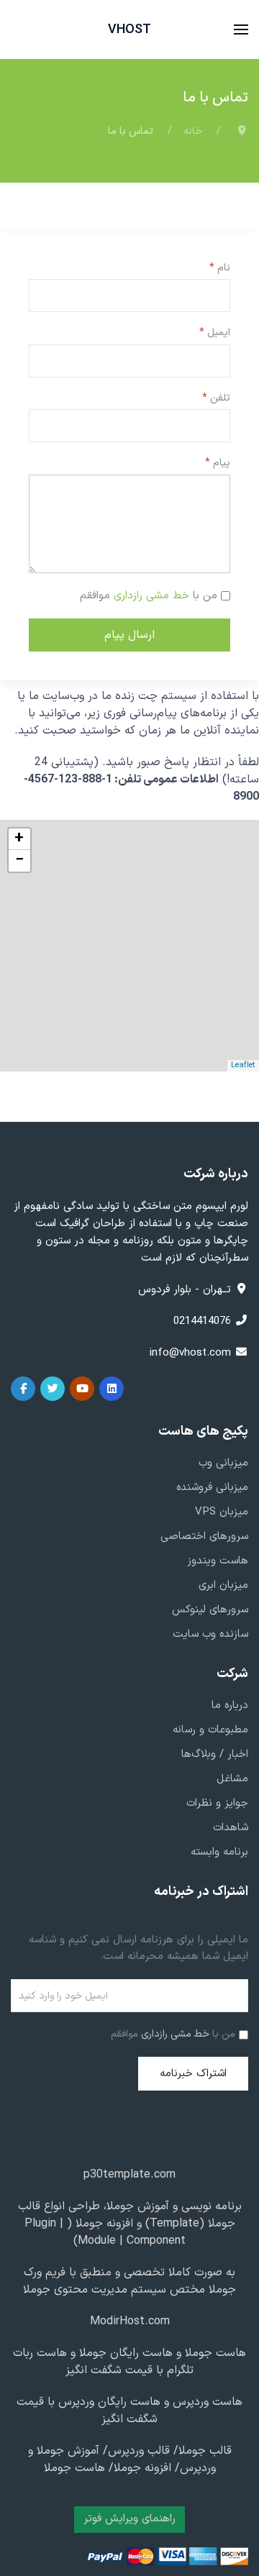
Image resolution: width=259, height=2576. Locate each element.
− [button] (19, 861)
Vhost (129, 30)
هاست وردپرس (206, 2402)
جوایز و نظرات (217, 1803)
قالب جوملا (205, 2451)
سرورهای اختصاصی (204, 1536)
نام (220, 268)
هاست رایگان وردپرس (108, 2402)
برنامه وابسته (219, 1852)
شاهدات (231, 1828)
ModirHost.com (130, 2321)
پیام (218, 463)
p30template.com (129, 2175)
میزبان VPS (222, 1512)
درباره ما (230, 1705)
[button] (241, 29)
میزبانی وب (223, 1463)
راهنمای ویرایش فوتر (129, 2519)
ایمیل (215, 333)
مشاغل (232, 1779)
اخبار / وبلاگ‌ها (215, 1754)
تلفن (216, 398)
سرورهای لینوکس (210, 1610)
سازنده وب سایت (210, 1634)
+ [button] (19, 839)
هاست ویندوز (218, 1561)
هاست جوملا (214, 2353)
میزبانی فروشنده (212, 1488)
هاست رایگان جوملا (124, 2353)
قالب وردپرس (139, 2451)
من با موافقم (149, 596)
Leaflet (243, 1065)
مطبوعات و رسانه (210, 1730)
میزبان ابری (223, 1585)
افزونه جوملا (104, 2224)
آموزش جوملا (138, 2206)
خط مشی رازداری (151, 596)
